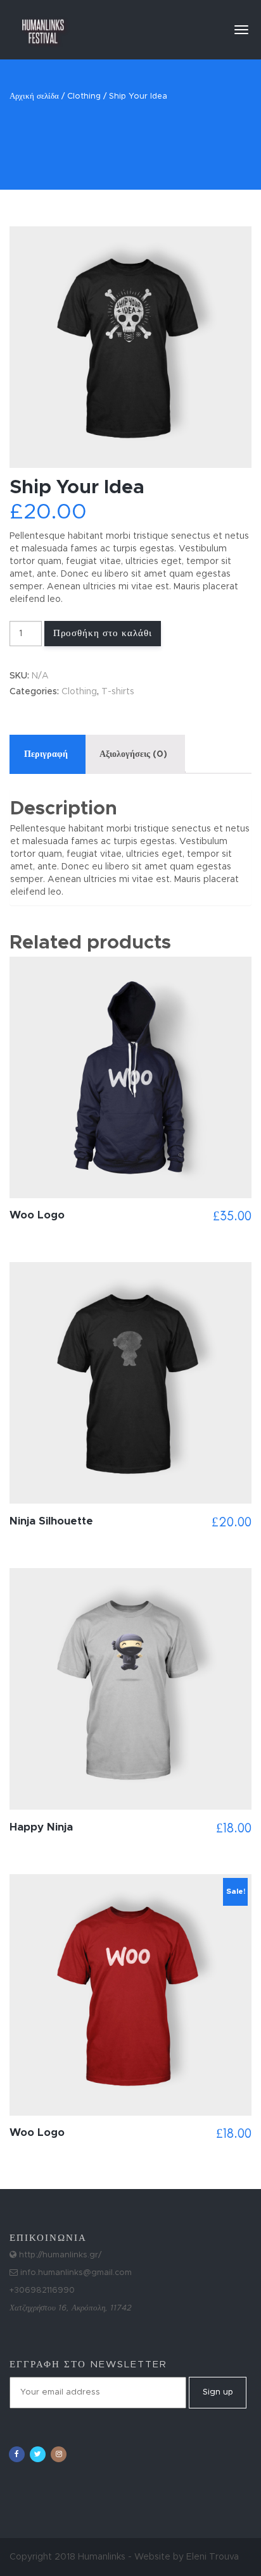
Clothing (84, 96)
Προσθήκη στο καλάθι (103, 633)
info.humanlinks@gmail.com (75, 2273)
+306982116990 (42, 2291)
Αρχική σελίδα (34, 96)
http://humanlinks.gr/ (59, 2255)
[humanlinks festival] (43, 25)
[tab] (46, 754)
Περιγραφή (46, 754)
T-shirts (118, 692)
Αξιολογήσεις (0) (133, 754)
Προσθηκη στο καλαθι (131, 1398)
